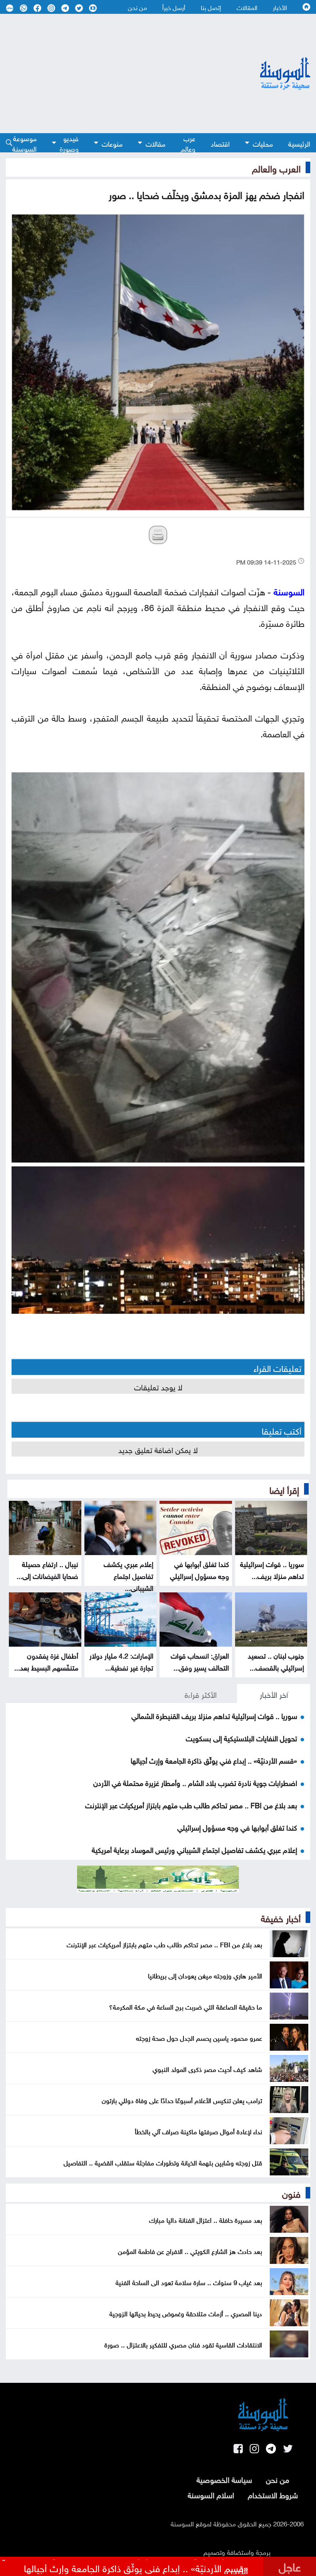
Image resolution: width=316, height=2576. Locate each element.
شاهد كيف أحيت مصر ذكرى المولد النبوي (207, 2068)
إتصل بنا (211, 7)
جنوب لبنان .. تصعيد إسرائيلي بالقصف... (276, 1661)
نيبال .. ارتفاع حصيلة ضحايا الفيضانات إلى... (47, 1569)
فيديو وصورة (69, 143)
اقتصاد (220, 143)
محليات (263, 143)
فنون (291, 2193)
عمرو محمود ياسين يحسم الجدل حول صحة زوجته (199, 2037)
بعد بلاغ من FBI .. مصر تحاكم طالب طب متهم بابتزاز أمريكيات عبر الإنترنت (191, 1804)
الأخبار (280, 7)
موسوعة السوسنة (24, 143)
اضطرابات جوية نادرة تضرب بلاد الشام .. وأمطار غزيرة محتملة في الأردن (195, 1782)
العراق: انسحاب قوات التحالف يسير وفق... (200, 1661)
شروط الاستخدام (273, 2494)
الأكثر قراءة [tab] (201, 1694)
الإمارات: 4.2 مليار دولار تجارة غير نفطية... (121, 1661)
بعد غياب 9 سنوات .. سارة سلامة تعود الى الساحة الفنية (189, 2282)
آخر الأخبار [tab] (274, 1694)
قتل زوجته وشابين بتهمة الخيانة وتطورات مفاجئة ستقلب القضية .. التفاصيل (163, 2162)
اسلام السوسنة (211, 2494)
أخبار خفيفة (281, 1917)
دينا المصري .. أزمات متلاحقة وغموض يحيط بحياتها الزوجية (186, 2313)
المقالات (247, 7)
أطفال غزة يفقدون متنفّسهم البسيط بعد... (46, 1661)
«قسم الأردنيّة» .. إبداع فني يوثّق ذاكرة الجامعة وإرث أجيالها (214, 1760)
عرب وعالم (188, 143)
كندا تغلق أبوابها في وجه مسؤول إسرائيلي (199, 1569)
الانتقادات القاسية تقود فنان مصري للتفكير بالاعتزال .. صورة (183, 2344)
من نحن (137, 7)
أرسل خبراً (174, 7)
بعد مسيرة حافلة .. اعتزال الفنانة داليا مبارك (206, 2219)
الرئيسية (299, 143)
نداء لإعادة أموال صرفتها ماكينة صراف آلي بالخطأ (198, 2131)
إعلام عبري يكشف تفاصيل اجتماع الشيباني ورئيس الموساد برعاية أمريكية (194, 1849)
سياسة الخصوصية (224, 2479)
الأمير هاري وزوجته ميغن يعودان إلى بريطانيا (205, 1975)
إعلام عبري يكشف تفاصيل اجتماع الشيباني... (129, 1575)
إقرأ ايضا (284, 1489)
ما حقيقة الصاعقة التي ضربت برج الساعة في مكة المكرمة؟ (186, 2006)
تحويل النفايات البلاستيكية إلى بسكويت (241, 1737)
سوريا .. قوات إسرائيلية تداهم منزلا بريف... (272, 1569)
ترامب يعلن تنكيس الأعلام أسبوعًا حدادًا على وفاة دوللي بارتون (182, 2100)
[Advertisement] (113, 74)
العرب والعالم (276, 167)
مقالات (155, 143)
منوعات (112, 143)
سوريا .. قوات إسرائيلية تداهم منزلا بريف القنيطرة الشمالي (214, 1715)
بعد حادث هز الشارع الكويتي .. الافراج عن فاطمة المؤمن (190, 2250)
